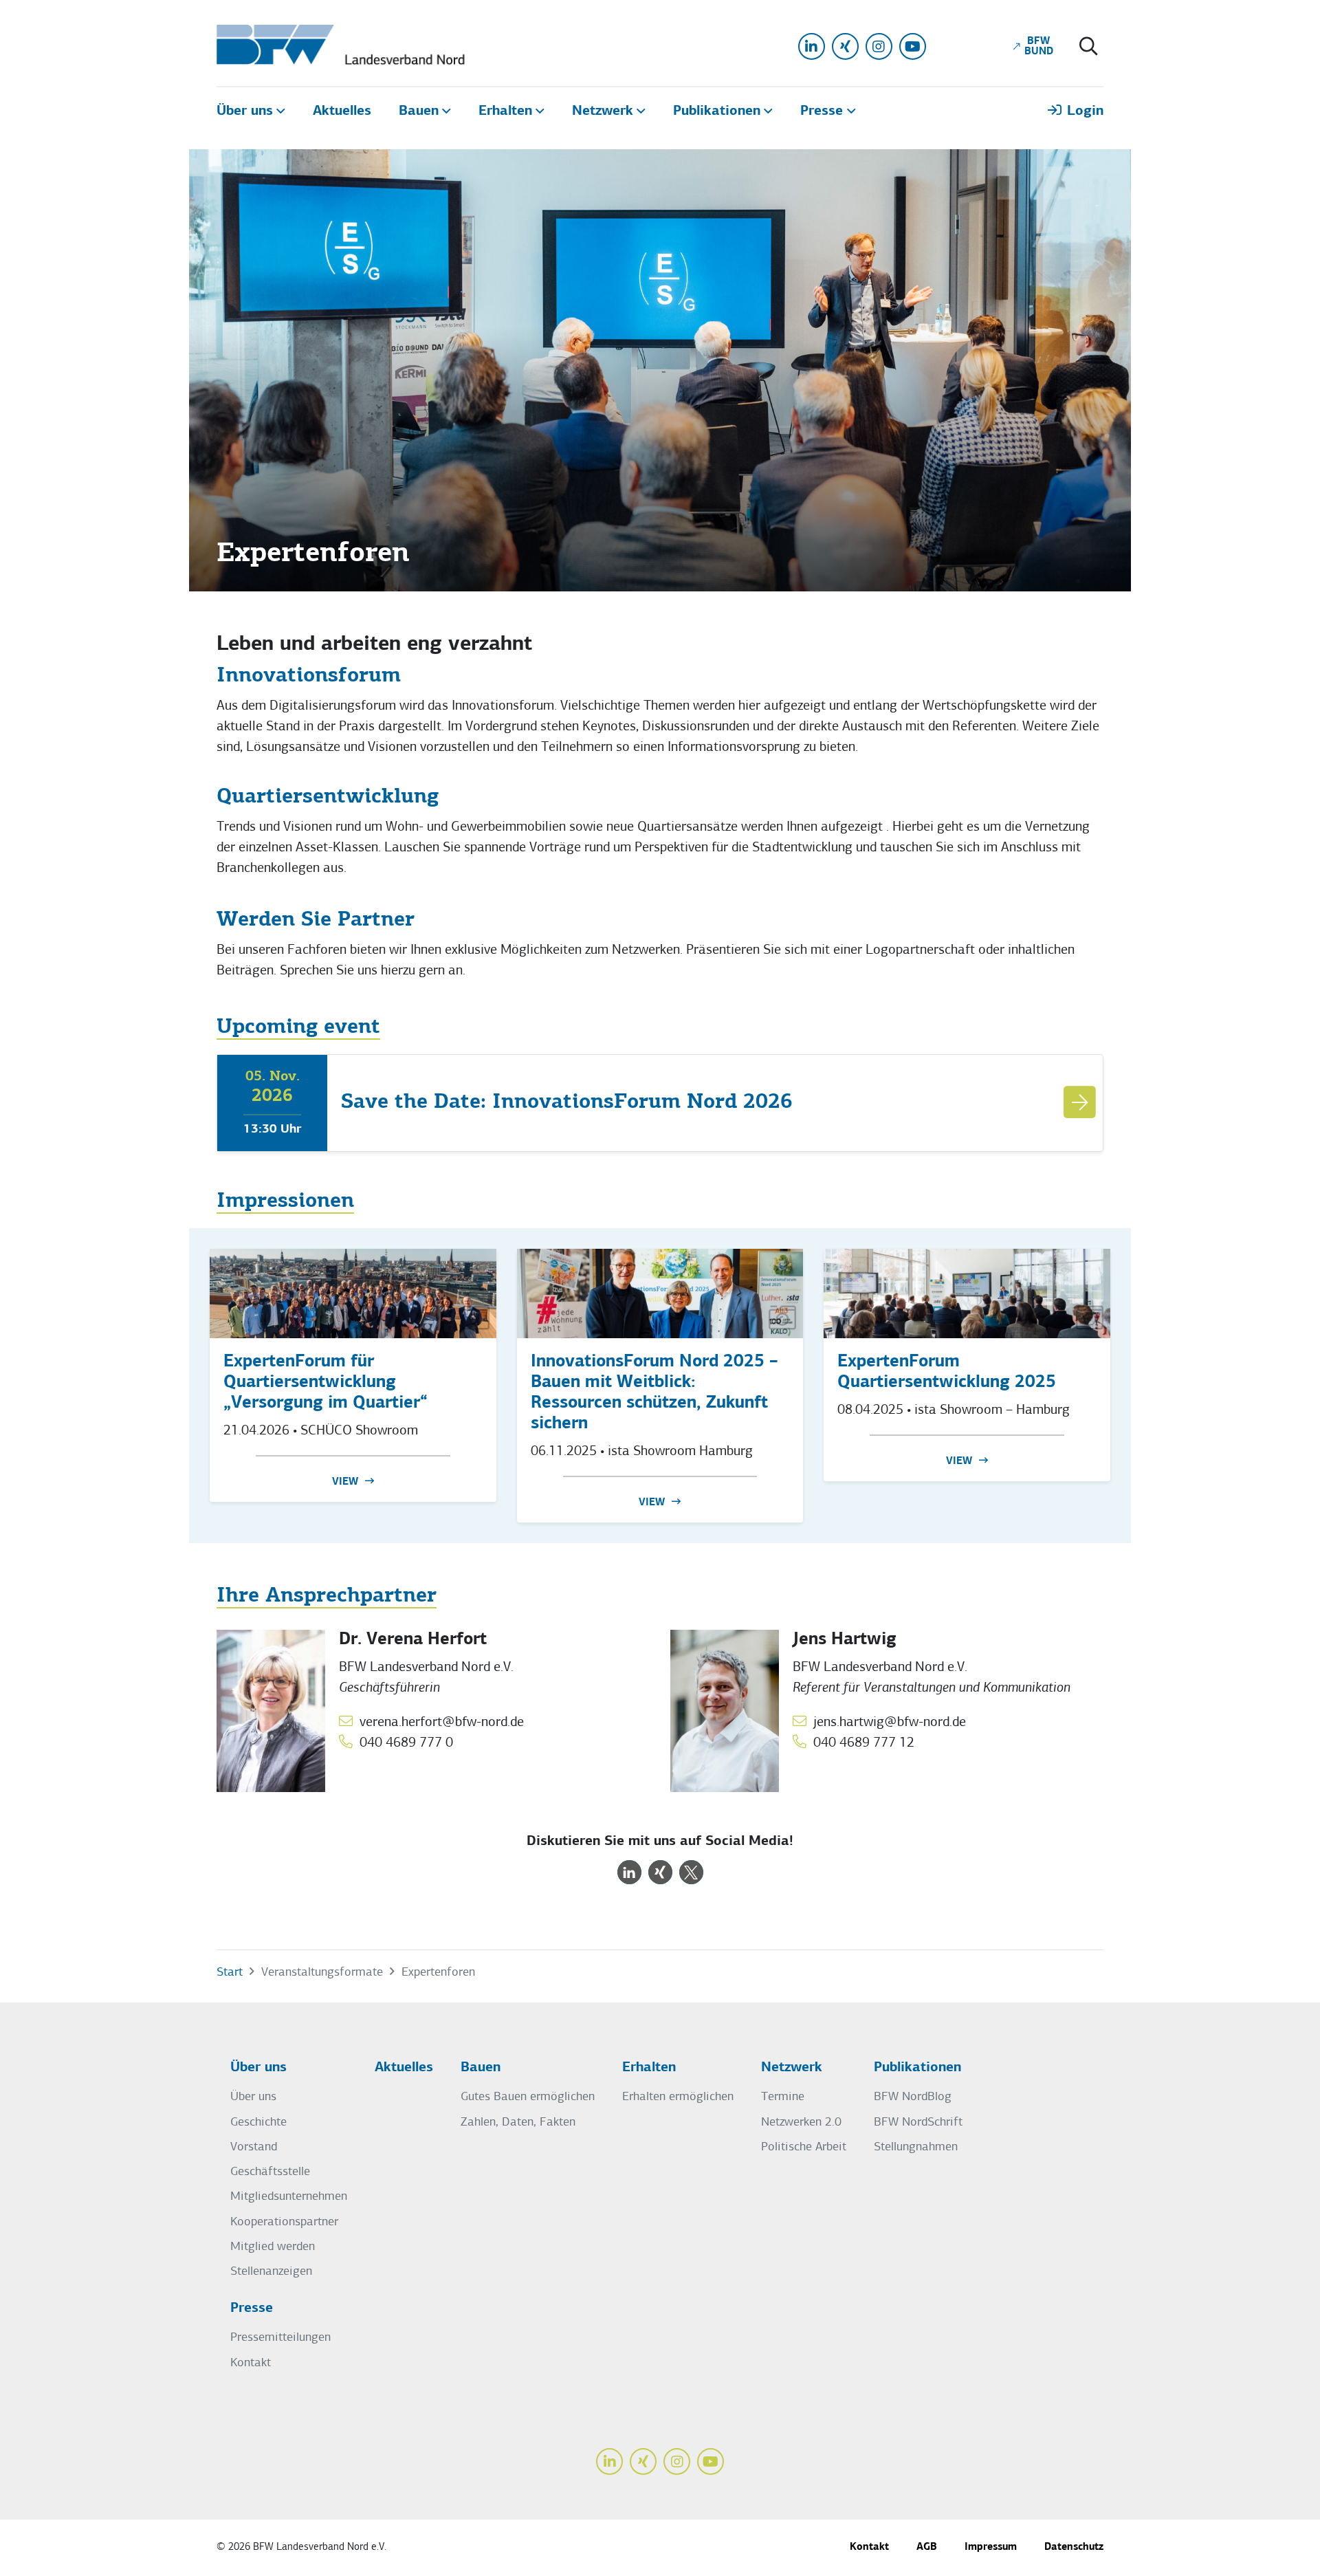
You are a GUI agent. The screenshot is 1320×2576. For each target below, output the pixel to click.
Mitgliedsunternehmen (289, 2197)
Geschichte (258, 2122)
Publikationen (917, 2068)
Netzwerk (792, 2068)
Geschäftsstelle (270, 2172)
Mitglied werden (273, 2247)
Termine (783, 2097)
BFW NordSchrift (918, 2122)
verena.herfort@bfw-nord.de (442, 1723)
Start (230, 1973)
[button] (629, 1872)
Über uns (258, 2068)
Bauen (481, 2068)
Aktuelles (404, 2068)
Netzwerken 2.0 (801, 2122)
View (345, 1482)
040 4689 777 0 (406, 1743)
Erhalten (649, 2068)
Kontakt (251, 2363)
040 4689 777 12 (864, 1743)
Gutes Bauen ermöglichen (528, 2097)
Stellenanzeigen (271, 2272)
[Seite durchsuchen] (1089, 48)
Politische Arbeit (804, 2147)
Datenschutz (1074, 2547)
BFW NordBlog (913, 2097)
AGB (927, 2547)
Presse (252, 2308)
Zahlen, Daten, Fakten (518, 2122)
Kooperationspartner (284, 2222)
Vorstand (254, 2147)
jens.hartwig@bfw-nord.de (890, 1723)
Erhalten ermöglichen (678, 2097)
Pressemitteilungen (280, 2338)
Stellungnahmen (916, 2147)
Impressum (991, 2547)
